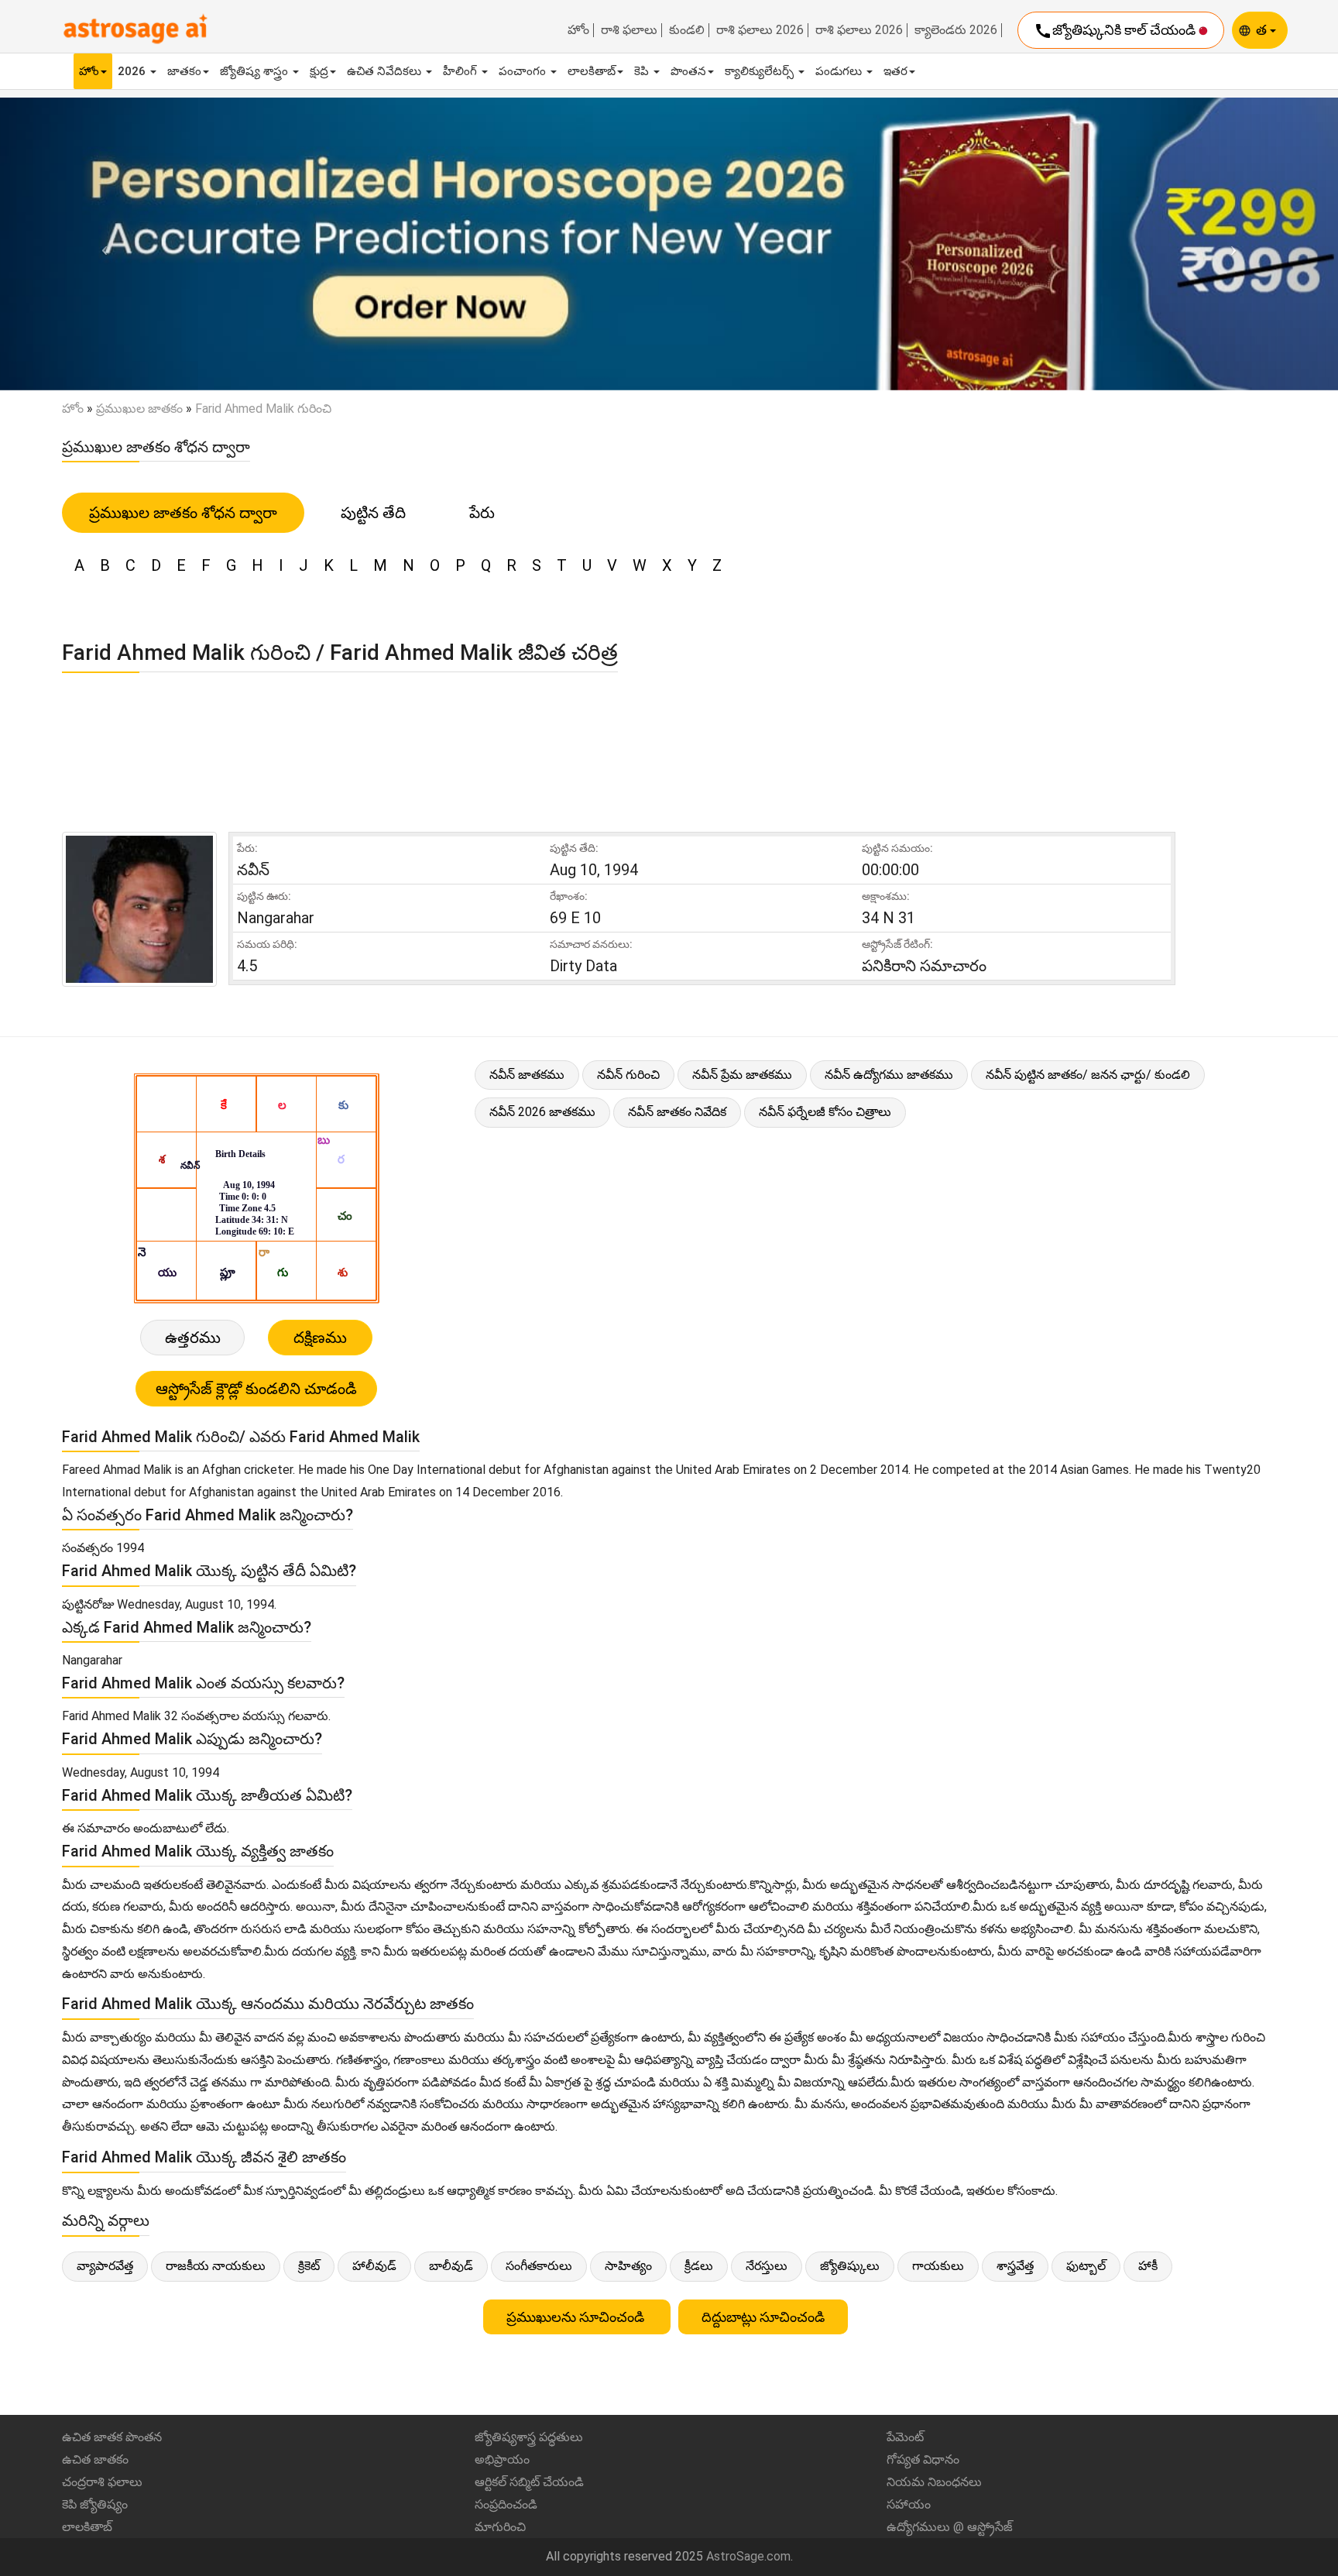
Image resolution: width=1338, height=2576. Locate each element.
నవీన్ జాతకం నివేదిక (677, 1112)
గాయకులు (938, 2266)
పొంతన (688, 71)
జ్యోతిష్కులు (850, 2266)
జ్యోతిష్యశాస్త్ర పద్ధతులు (529, 2437)
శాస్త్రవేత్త (1015, 2266)
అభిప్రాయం (502, 2459)
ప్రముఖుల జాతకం (139, 409)
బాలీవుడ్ (451, 2266)
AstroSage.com (748, 2556)
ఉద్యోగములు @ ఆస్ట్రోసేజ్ (950, 2527)
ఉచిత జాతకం (95, 2459)
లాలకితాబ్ (592, 71)
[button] (100, 244)
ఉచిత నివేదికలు (386, 71)
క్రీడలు (699, 2266)
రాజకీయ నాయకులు (216, 2266)
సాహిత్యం (628, 2266)
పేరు (482, 513)
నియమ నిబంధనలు (934, 2482)
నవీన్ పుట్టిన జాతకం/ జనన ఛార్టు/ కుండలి (1088, 1075)
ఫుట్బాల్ (1086, 2266)
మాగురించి (500, 2527)
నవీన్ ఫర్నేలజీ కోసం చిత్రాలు (825, 1112)
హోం (578, 30)
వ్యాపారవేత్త (105, 2266)
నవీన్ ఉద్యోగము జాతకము (889, 1075)
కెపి (643, 71)
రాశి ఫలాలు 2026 (760, 30)
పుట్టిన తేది (373, 513)
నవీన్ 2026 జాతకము (542, 1112)
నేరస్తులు (767, 2266)
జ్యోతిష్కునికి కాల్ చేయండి (1116, 31)
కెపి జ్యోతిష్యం (95, 2504)
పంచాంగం (524, 71)
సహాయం (909, 2504)
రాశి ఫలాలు (629, 30)
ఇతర (895, 71)
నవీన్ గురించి (628, 1075)
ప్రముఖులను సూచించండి (577, 2317)
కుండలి (687, 30)
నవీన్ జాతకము (527, 1075)
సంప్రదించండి (506, 2504)
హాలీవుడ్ (374, 2266)
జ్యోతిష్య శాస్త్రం (256, 71)
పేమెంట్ (905, 2437)
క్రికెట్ (309, 2266)
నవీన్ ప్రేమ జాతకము (742, 1075)
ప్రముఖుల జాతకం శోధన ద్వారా (183, 513)
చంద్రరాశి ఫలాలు (102, 2482)
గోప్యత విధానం (923, 2459)
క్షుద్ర (319, 71)
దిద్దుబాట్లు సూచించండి (763, 2317)
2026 (133, 71)
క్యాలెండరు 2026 (956, 30)
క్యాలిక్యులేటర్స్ (761, 71)
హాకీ (1148, 2266)
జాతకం (184, 71)
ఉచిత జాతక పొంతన (112, 2437)
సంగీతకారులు (539, 2266)
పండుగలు (840, 71)
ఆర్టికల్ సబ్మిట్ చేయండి (529, 2482)
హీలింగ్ (461, 71)
